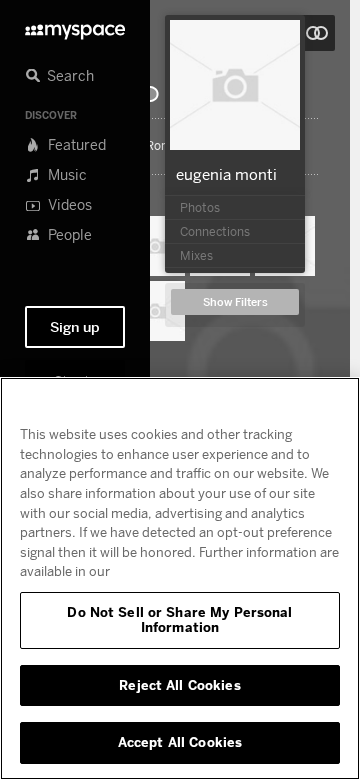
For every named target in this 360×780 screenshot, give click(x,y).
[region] (180, 578)
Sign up (75, 327)
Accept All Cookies (180, 742)
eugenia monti (226, 174)
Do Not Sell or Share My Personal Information (179, 620)
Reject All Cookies (179, 685)
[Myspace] (75, 26)
